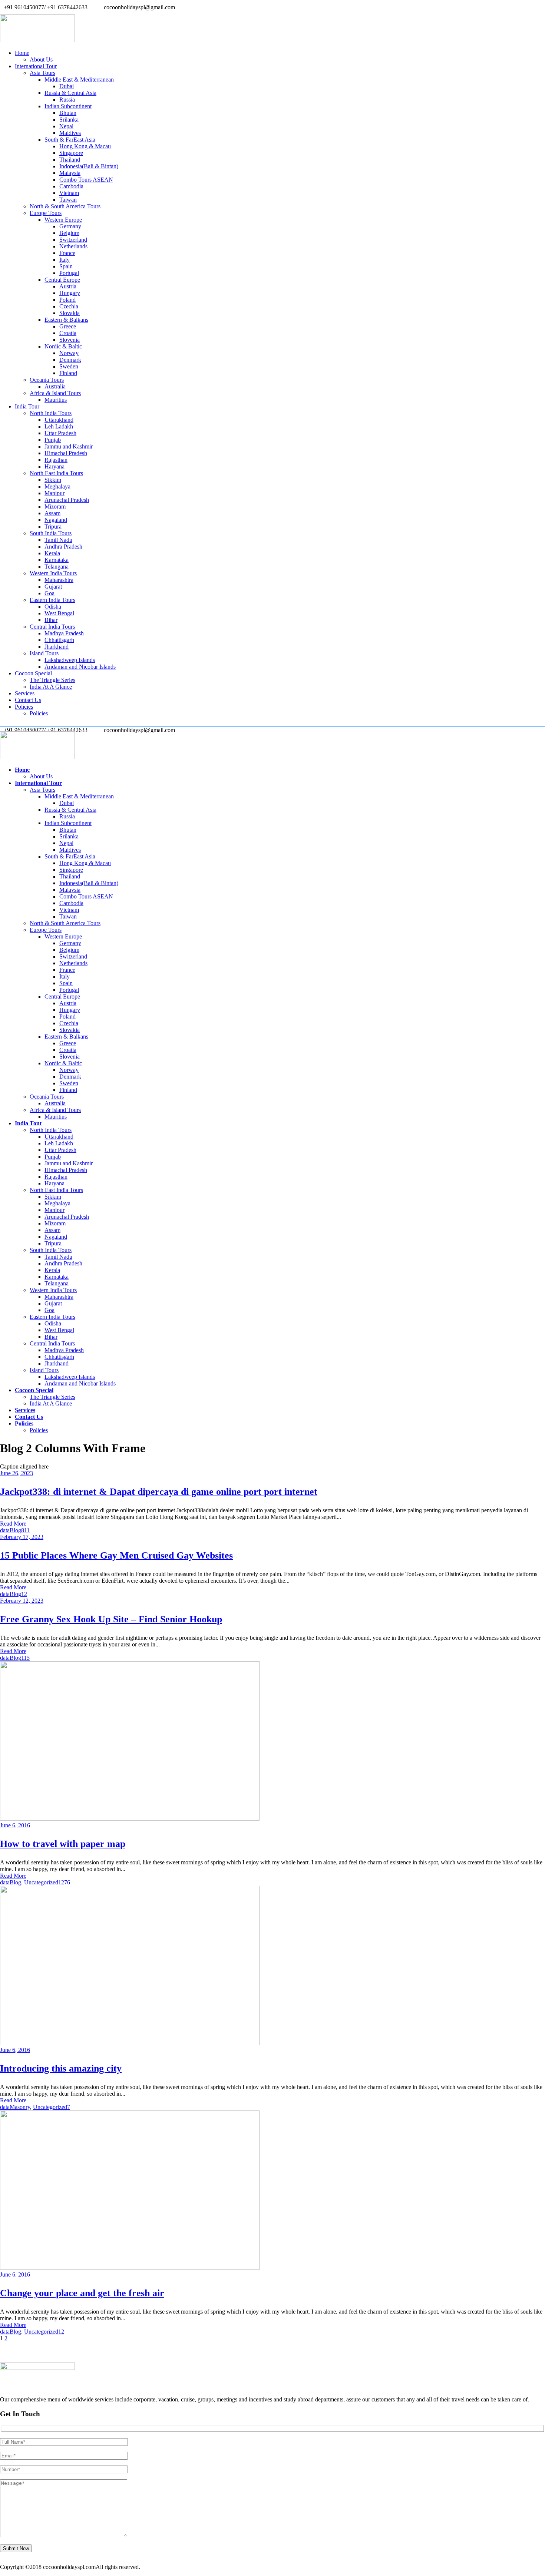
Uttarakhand (59, 420)
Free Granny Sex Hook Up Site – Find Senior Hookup (111, 1619)
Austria (68, 286)
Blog (15, 1530)
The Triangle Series (52, 680)
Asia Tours (42, 73)
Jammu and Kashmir (69, 446)
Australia (55, 386)
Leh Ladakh (59, 426)
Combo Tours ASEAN (86, 180)
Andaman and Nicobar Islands (80, 667)
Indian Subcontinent (68, 106)
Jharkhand (57, 647)
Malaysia (70, 173)
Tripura (53, 527)
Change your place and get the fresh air (82, 2293)
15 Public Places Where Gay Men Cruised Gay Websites (116, 1555)
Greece (68, 326)
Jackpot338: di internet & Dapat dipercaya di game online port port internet (159, 1492)
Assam (52, 513)
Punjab (53, 440)
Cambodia (71, 186)
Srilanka (69, 120)
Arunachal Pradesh (67, 500)
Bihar (51, 620)
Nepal (66, 126)
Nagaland (56, 520)
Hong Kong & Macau (85, 146)
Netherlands (73, 246)
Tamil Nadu (58, 540)
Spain (66, 266)
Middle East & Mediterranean (79, 80)
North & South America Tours (65, 206)
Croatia (68, 333)
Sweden (69, 366)
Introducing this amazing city (61, 2068)
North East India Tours (56, 473)
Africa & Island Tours (55, 393)
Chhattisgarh (59, 640)
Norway (69, 353)
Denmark (70, 360)
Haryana (54, 466)
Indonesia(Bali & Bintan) (89, 166)
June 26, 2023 (16, 1473)
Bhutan (68, 113)
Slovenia (70, 340)
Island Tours (44, 653)
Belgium (69, 233)
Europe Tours (46, 213)
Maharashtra (59, 580)
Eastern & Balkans (66, 320)
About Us (41, 59)
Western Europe (63, 220)
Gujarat (53, 587)
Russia (67, 100)
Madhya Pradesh (64, 633)
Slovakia (70, 313)
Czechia (69, 306)
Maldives (70, 133)
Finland (68, 373)
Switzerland (73, 240)
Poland (67, 300)
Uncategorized (41, 1882)
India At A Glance (51, 687)
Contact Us (28, 700)
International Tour (36, 66)
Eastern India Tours (52, 600)
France (67, 253)
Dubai (67, 86)
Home (22, 53)
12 (24, 1594)
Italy (65, 260)
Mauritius (56, 400)
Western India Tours (53, 573)
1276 (64, 1882)
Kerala (52, 553)
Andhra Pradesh (63, 547)
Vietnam (69, 193)
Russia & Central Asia (70, 93)
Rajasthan (56, 460)
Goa (49, 593)
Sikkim (53, 480)
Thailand (70, 160)
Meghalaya (57, 486)
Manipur (54, 493)
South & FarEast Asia (70, 140)
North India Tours (51, 413)
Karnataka (57, 560)
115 (25, 1658)
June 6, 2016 (15, 1825)
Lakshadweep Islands (70, 660)
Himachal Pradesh (66, 453)
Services (25, 693)
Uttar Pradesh (60, 433)
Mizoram (55, 506)
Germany (70, 226)
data (5, 1530)
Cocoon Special (33, 673)
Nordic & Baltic (63, 346)
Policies (24, 707)
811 (25, 1530)
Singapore (71, 153)
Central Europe (62, 280)
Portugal (69, 273)
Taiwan (68, 200)
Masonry (20, 2107)
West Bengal (59, 613)
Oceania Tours (47, 380)
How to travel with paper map (63, 1844)
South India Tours (51, 533)
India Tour (27, 406)
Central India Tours (52, 627)
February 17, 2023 (22, 1537)
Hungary (70, 293)
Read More (13, 1524)
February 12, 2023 (22, 1601)
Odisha (53, 607)
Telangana (57, 567)
